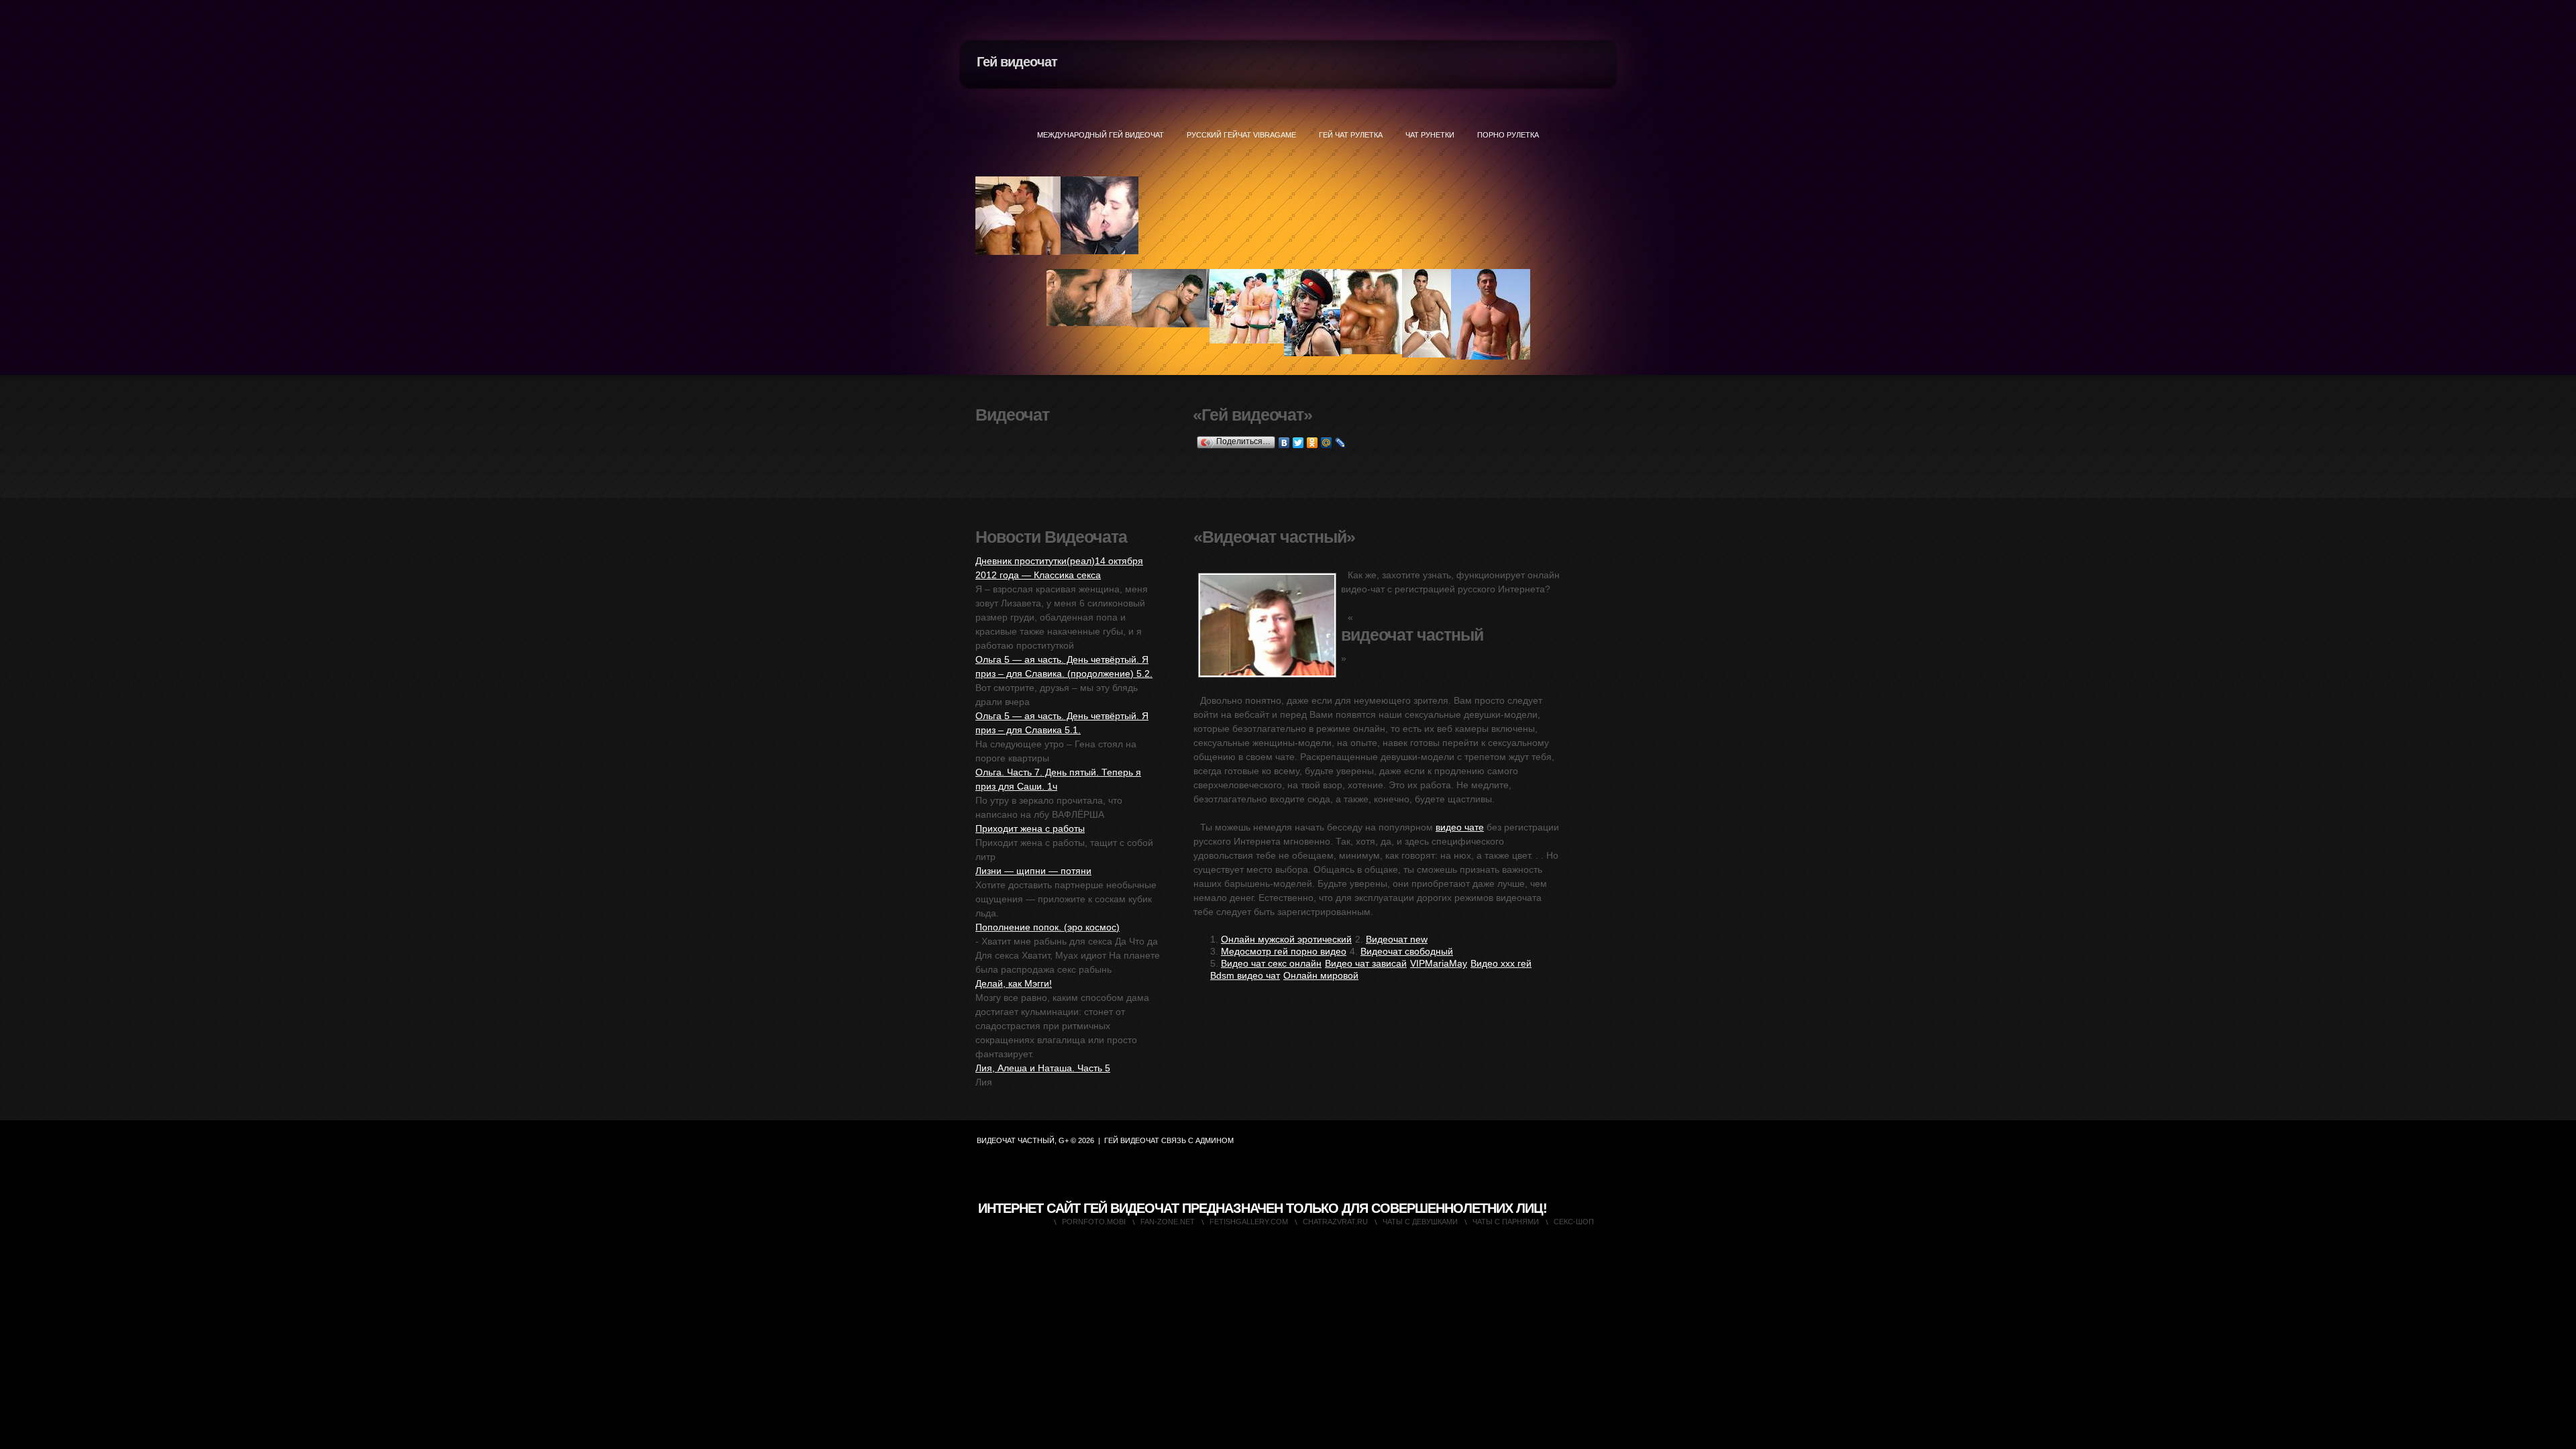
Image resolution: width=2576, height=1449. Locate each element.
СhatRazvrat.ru (1335, 1222)
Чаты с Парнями (1506, 1222)
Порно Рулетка (1508, 135)
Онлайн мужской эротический (1286, 939)
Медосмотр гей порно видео (1284, 951)
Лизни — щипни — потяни (1033, 871)
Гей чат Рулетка (1351, 135)
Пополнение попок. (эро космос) (1048, 927)
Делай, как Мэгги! (1014, 983)
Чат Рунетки (1430, 135)
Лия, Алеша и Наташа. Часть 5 (1043, 1068)
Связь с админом (1197, 1140)
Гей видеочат (1017, 62)
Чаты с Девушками (1420, 1222)
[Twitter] (1298, 443)
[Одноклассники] (1312, 443)
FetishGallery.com (1249, 1222)
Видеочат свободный (1407, 951)
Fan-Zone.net (1168, 1222)
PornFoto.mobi (1094, 1222)
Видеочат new (1397, 939)
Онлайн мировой (1321, 975)
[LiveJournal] (1341, 443)
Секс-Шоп (1574, 1222)
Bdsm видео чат (1245, 975)
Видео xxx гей (1501, 963)
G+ (1064, 1140)
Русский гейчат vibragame (1241, 135)
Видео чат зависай (1366, 963)
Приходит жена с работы (1030, 828)
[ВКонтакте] (1284, 443)
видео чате (1460, 827)
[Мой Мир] (1327, 443)
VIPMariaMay (1439, 963)
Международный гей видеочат (1101, 135)
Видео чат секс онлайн (1271, 963)
